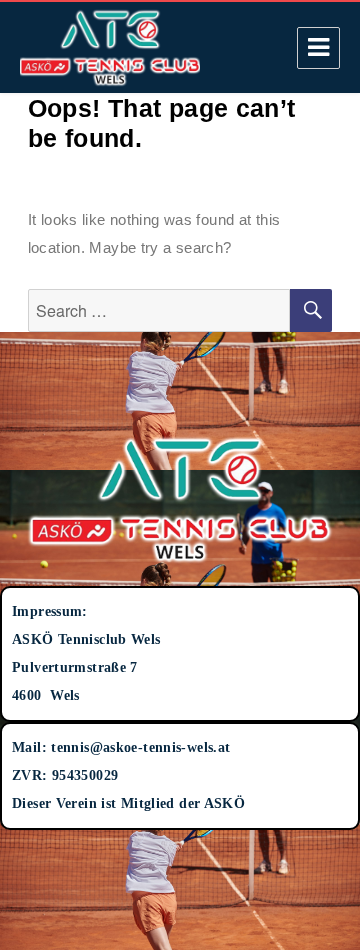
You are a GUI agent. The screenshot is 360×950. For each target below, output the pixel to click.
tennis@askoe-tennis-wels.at (140, 747)
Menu (318, 48)
